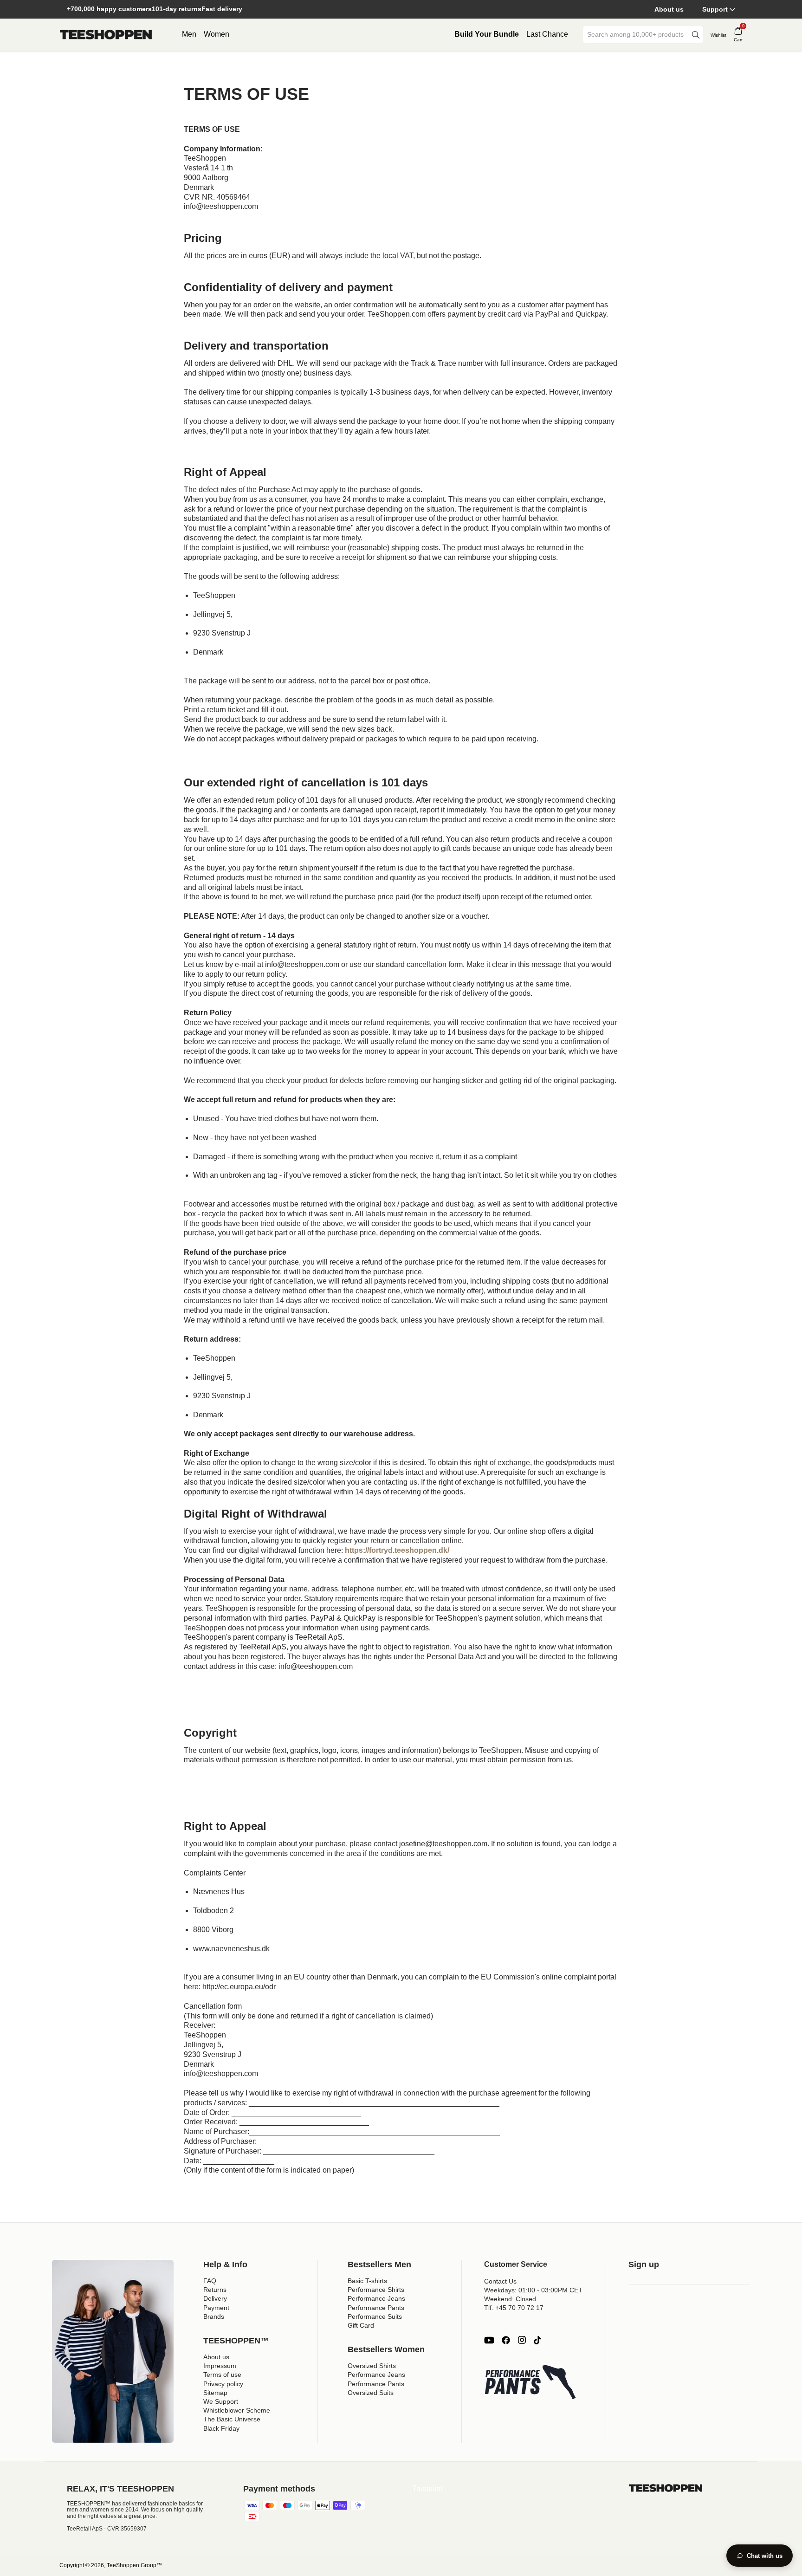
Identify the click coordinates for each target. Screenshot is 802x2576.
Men (189, 34)
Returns (215, 2290)
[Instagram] (522, 2340)
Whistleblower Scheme (237, 2410)
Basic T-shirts (367, 2281)
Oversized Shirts (372, 2366)
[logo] (106, 35)
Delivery (215, 2298)
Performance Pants (376, 2308)
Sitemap (215, 2393)
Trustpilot (427, 2488)
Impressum (220, 2366)
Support (715, 9)
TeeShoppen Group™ (134, 2565)
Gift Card (361, 2325)
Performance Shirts (376, 2290)
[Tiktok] (537, 2340)
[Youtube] (489, 2340)
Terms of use (222, 2375)
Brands (214, 2316)
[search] (696, 35)
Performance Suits (375, 2316)
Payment (216, 2308)
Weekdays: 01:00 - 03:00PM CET (533, 2290)
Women (217, 34)
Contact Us (500, 2281)
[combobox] (636, 35)
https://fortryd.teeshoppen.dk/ (397, 1550)
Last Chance (547, 34)
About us (669, 9)
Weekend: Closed (510, 2299)
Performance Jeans (376, 2298)
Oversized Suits (371, 2393)
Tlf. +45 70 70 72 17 (514, 2308)
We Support (221, 2401)
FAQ (210, 2281)
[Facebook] (506, 2340)
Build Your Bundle (487, 34)
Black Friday (221, 2428)
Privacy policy (223, 2384)
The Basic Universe (232, 2419)
